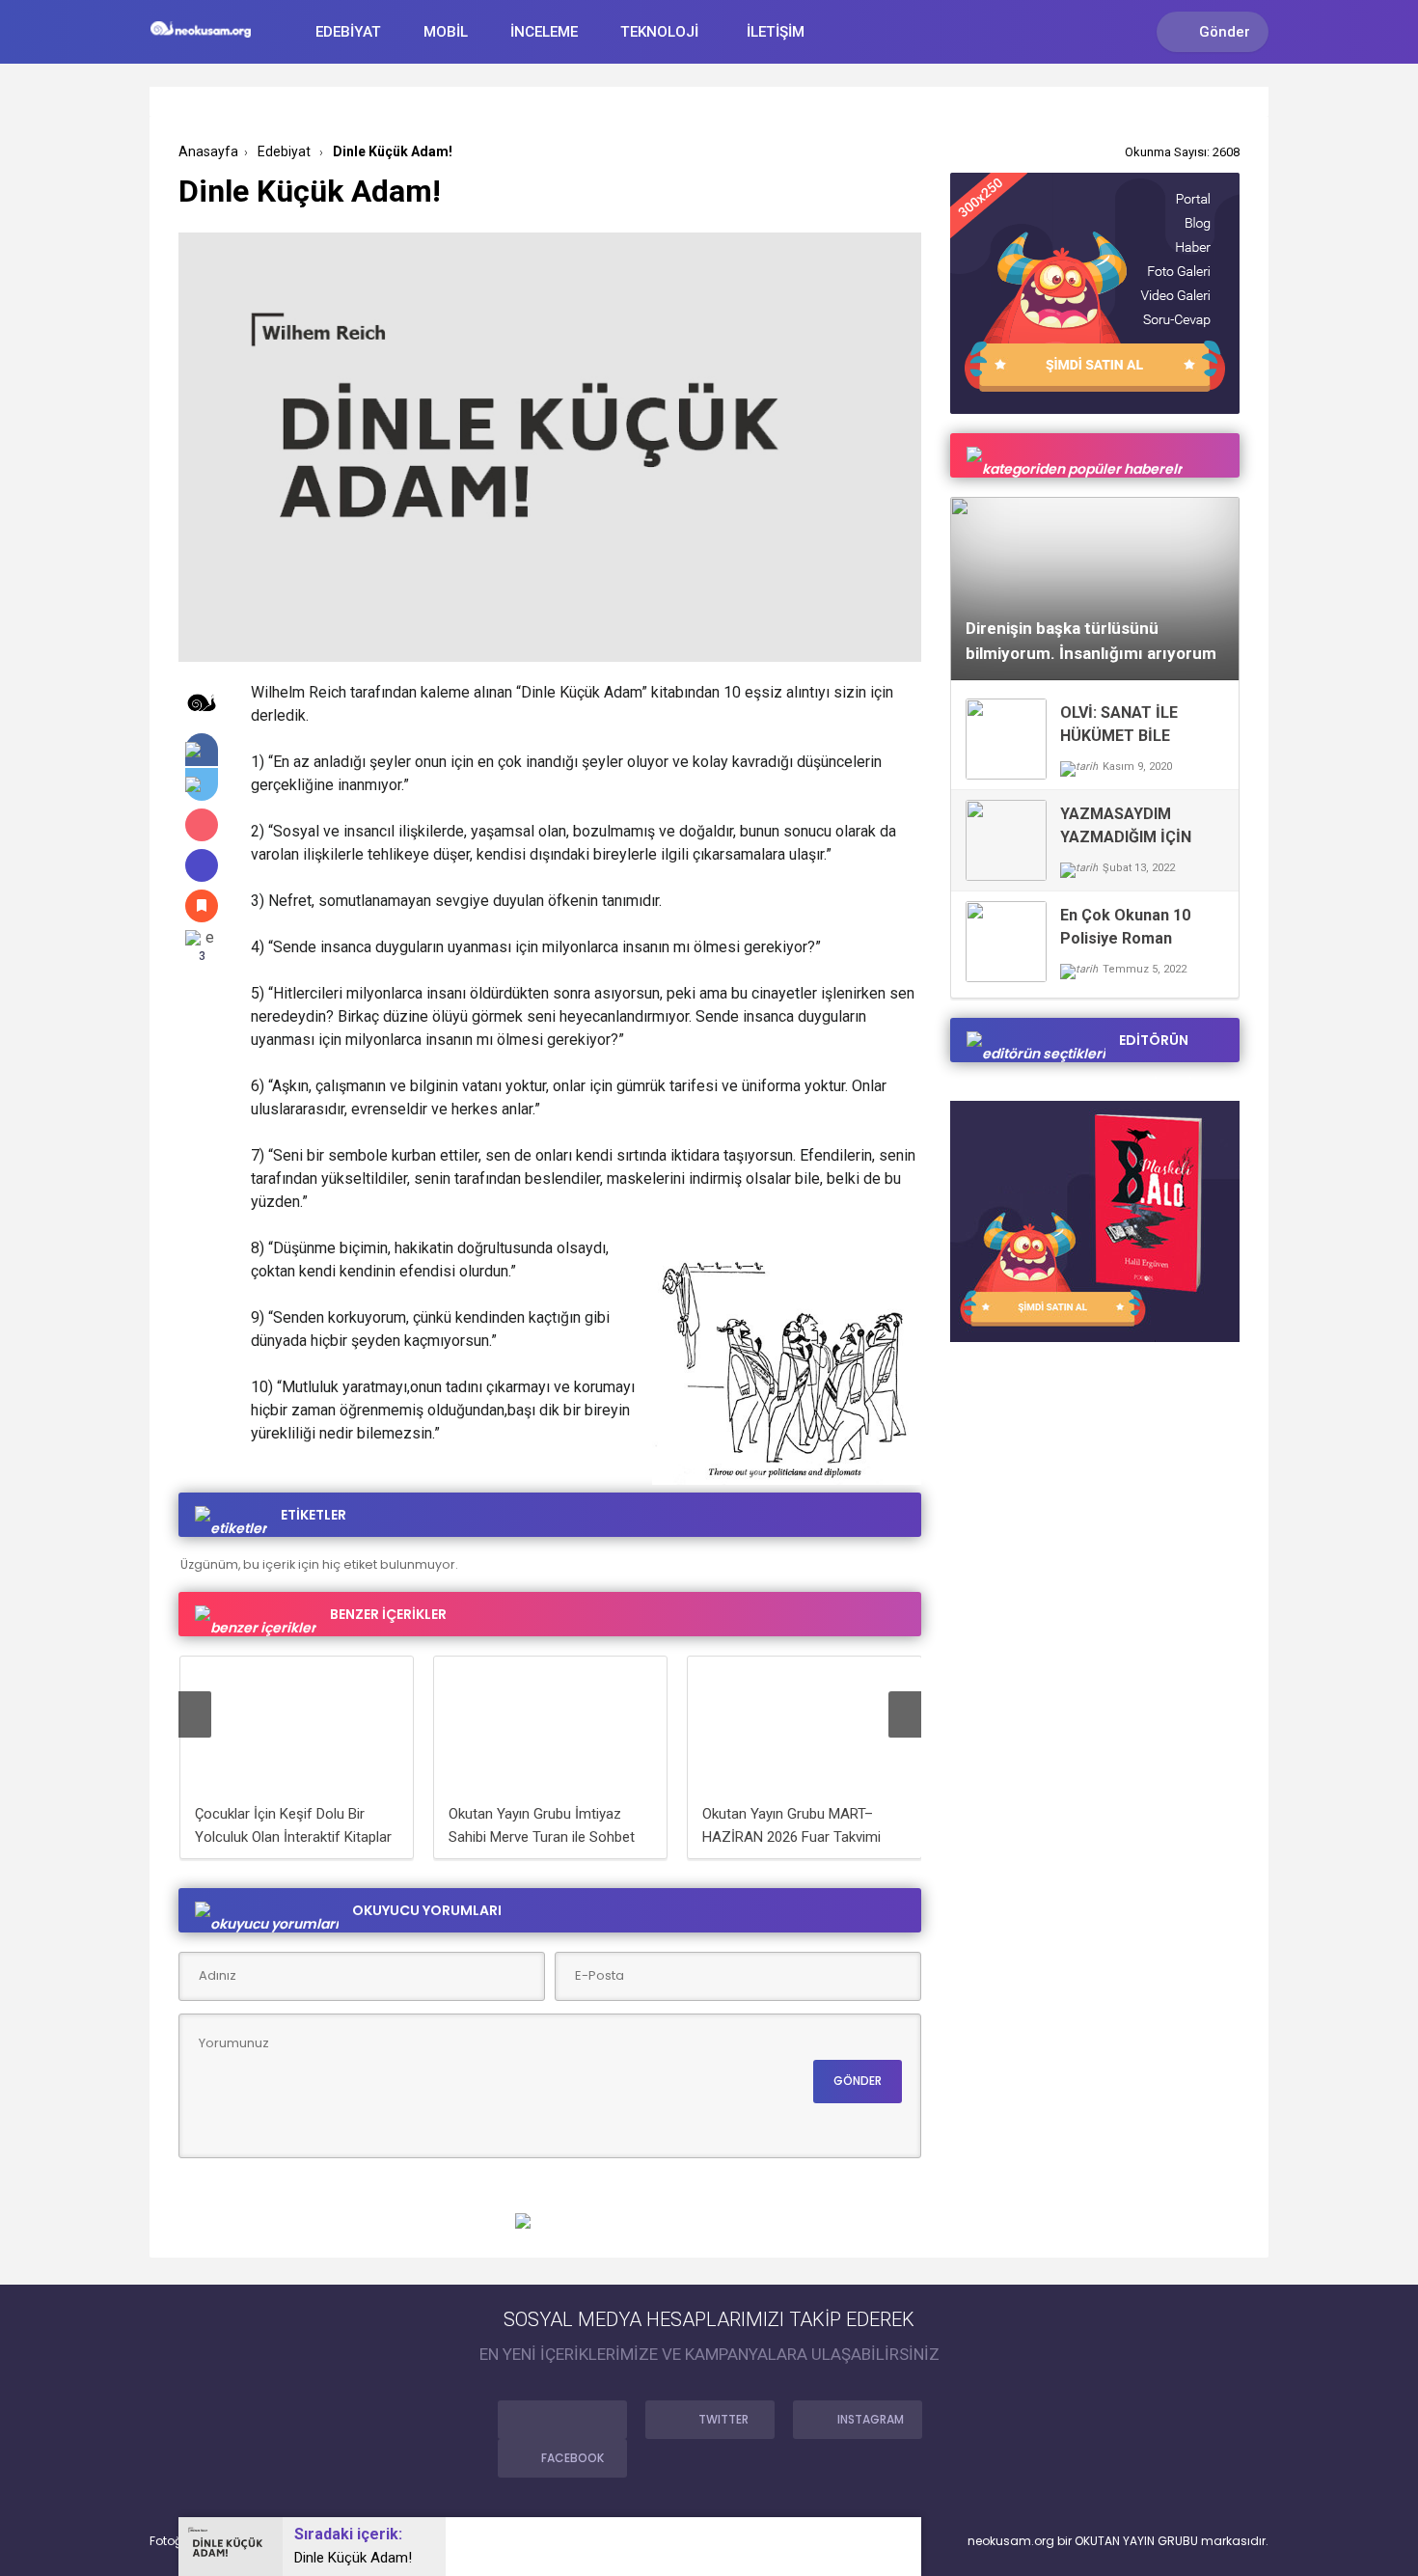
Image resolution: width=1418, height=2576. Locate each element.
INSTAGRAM (871, 2419)
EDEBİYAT (348, 32)
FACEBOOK (573, 2458)
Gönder (1225, 32)
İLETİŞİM (776, 32)
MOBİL (446, 32)
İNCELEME (544, 32)
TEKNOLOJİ (659, 32)
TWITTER (723, 2419)
